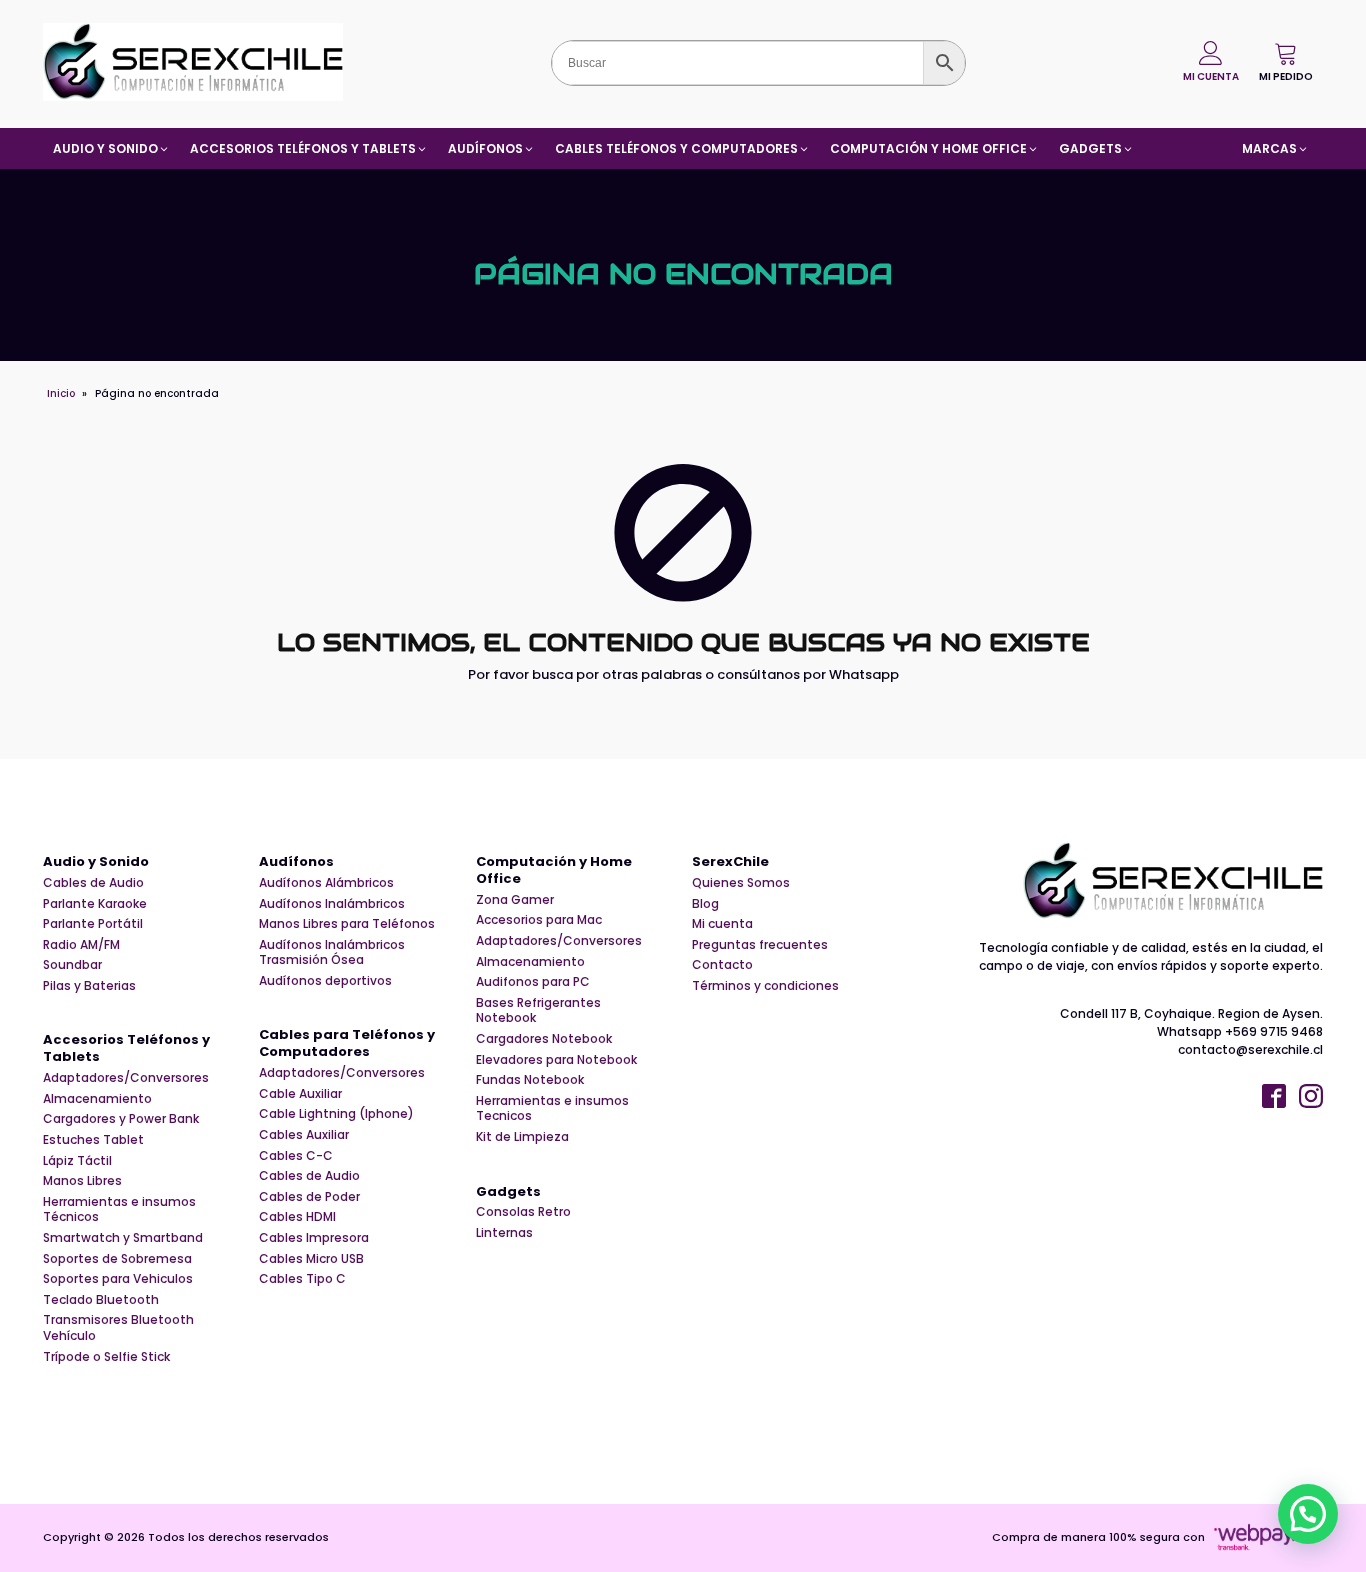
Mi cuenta (722, 924)
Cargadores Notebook (544, 1039)
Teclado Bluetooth (101, 1300)
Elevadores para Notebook (556, 1060)
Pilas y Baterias (89, 986)
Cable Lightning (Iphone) (336, 1114)
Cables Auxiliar (304, 1135)
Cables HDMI (297, 1217)
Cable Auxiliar (300, 1094)
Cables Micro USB (311, 1259)
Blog (705, 904)
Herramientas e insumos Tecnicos (552, 1108)
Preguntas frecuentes (760, 945)
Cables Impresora (314, 1238)
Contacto (722, 965)
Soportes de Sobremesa (117, 1259)
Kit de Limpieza (522, 1137)
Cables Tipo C (302, 1279)
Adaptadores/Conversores (126, 1078)
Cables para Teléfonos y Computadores (347, 1044)
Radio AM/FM (81, 945)
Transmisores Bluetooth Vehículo (118, 1327)
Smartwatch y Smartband (123, 1238)
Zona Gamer (515, 900)
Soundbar (72, 965)
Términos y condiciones (765, 986)
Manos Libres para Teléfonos (347, 924)
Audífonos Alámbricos (326, 883)
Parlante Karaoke (95, 904)
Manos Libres (82, 1181)
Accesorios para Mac (539, 920)
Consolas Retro (523, 1212)
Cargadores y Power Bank (121, 1119)
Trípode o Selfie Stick (106, 1357)
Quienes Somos (741, 883)
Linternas (504, 1233)
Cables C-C (296, 1156)
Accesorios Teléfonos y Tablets (126, 1049)
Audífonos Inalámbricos (332, 904)
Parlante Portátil (93, 924)
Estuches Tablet (93, 1140)
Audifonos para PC (533, 982)
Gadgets (508, 1192)
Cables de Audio (93, 883)
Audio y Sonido (96, 862)
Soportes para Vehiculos (118, 1279)
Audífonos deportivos (325, 981)
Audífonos (296, 862)
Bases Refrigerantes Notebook (538, 1010)
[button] (1286, 62)
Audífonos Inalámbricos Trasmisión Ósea (332, 952)
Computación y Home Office (554, 871)
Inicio (61, 393)
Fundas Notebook (530, 1080)
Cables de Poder (309, 1197)
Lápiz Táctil (77, 1161)
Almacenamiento (97, 1099)
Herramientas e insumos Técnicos (119, 1209)
